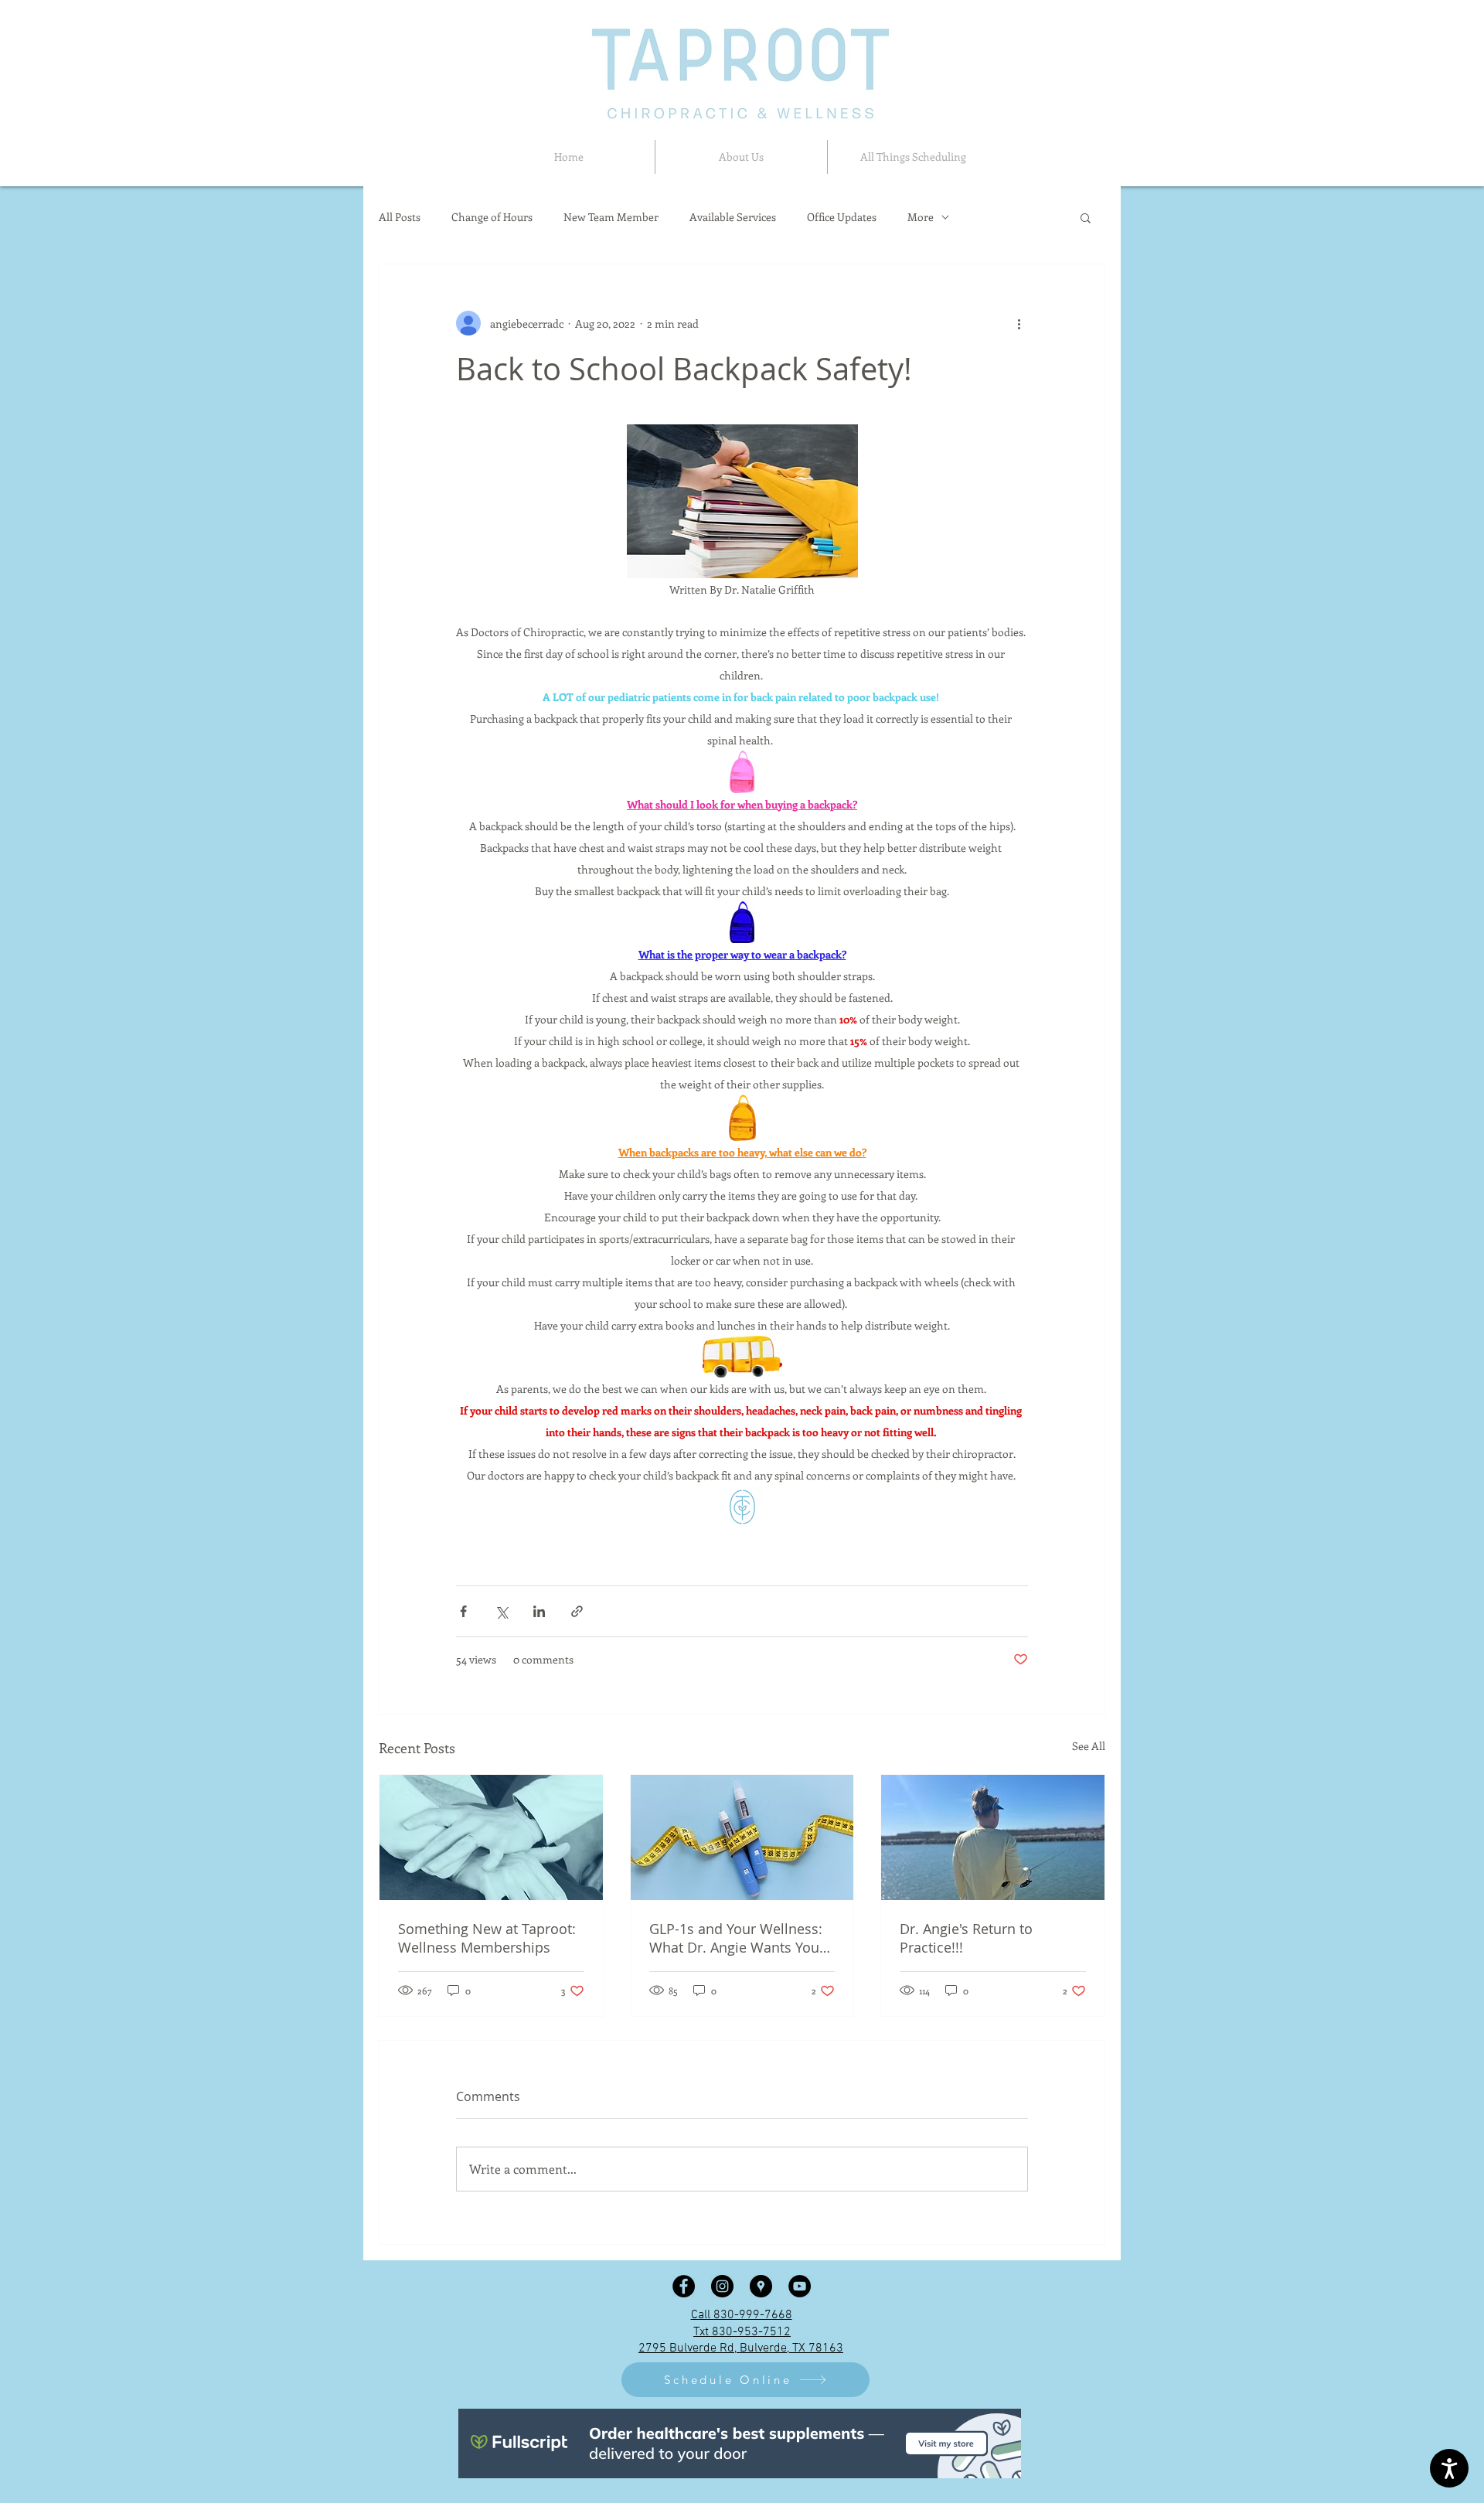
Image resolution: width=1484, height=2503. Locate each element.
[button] (741, 157)
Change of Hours (492, 217)
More (921, 217)
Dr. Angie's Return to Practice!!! (966, 1938)
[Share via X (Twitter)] (501, 1611)
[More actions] (1019, 323)
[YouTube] (800, 2286)
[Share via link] (577, 1611)
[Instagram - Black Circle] (722, 2286)
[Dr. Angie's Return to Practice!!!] (993, 1837)
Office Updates (842, 217)
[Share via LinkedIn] (539, 1611)
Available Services (733, 217)
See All (1089, 1746)
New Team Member (611, 217)
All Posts (400, 217)
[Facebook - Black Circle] (684, 2286)
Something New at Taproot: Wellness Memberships (487, 1938)
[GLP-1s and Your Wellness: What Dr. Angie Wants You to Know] (742, 1837)
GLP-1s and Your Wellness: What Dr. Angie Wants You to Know (736, 1938)
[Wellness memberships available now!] (491, 1837)
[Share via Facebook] (463, 1611)
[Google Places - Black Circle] (761, 2286)
